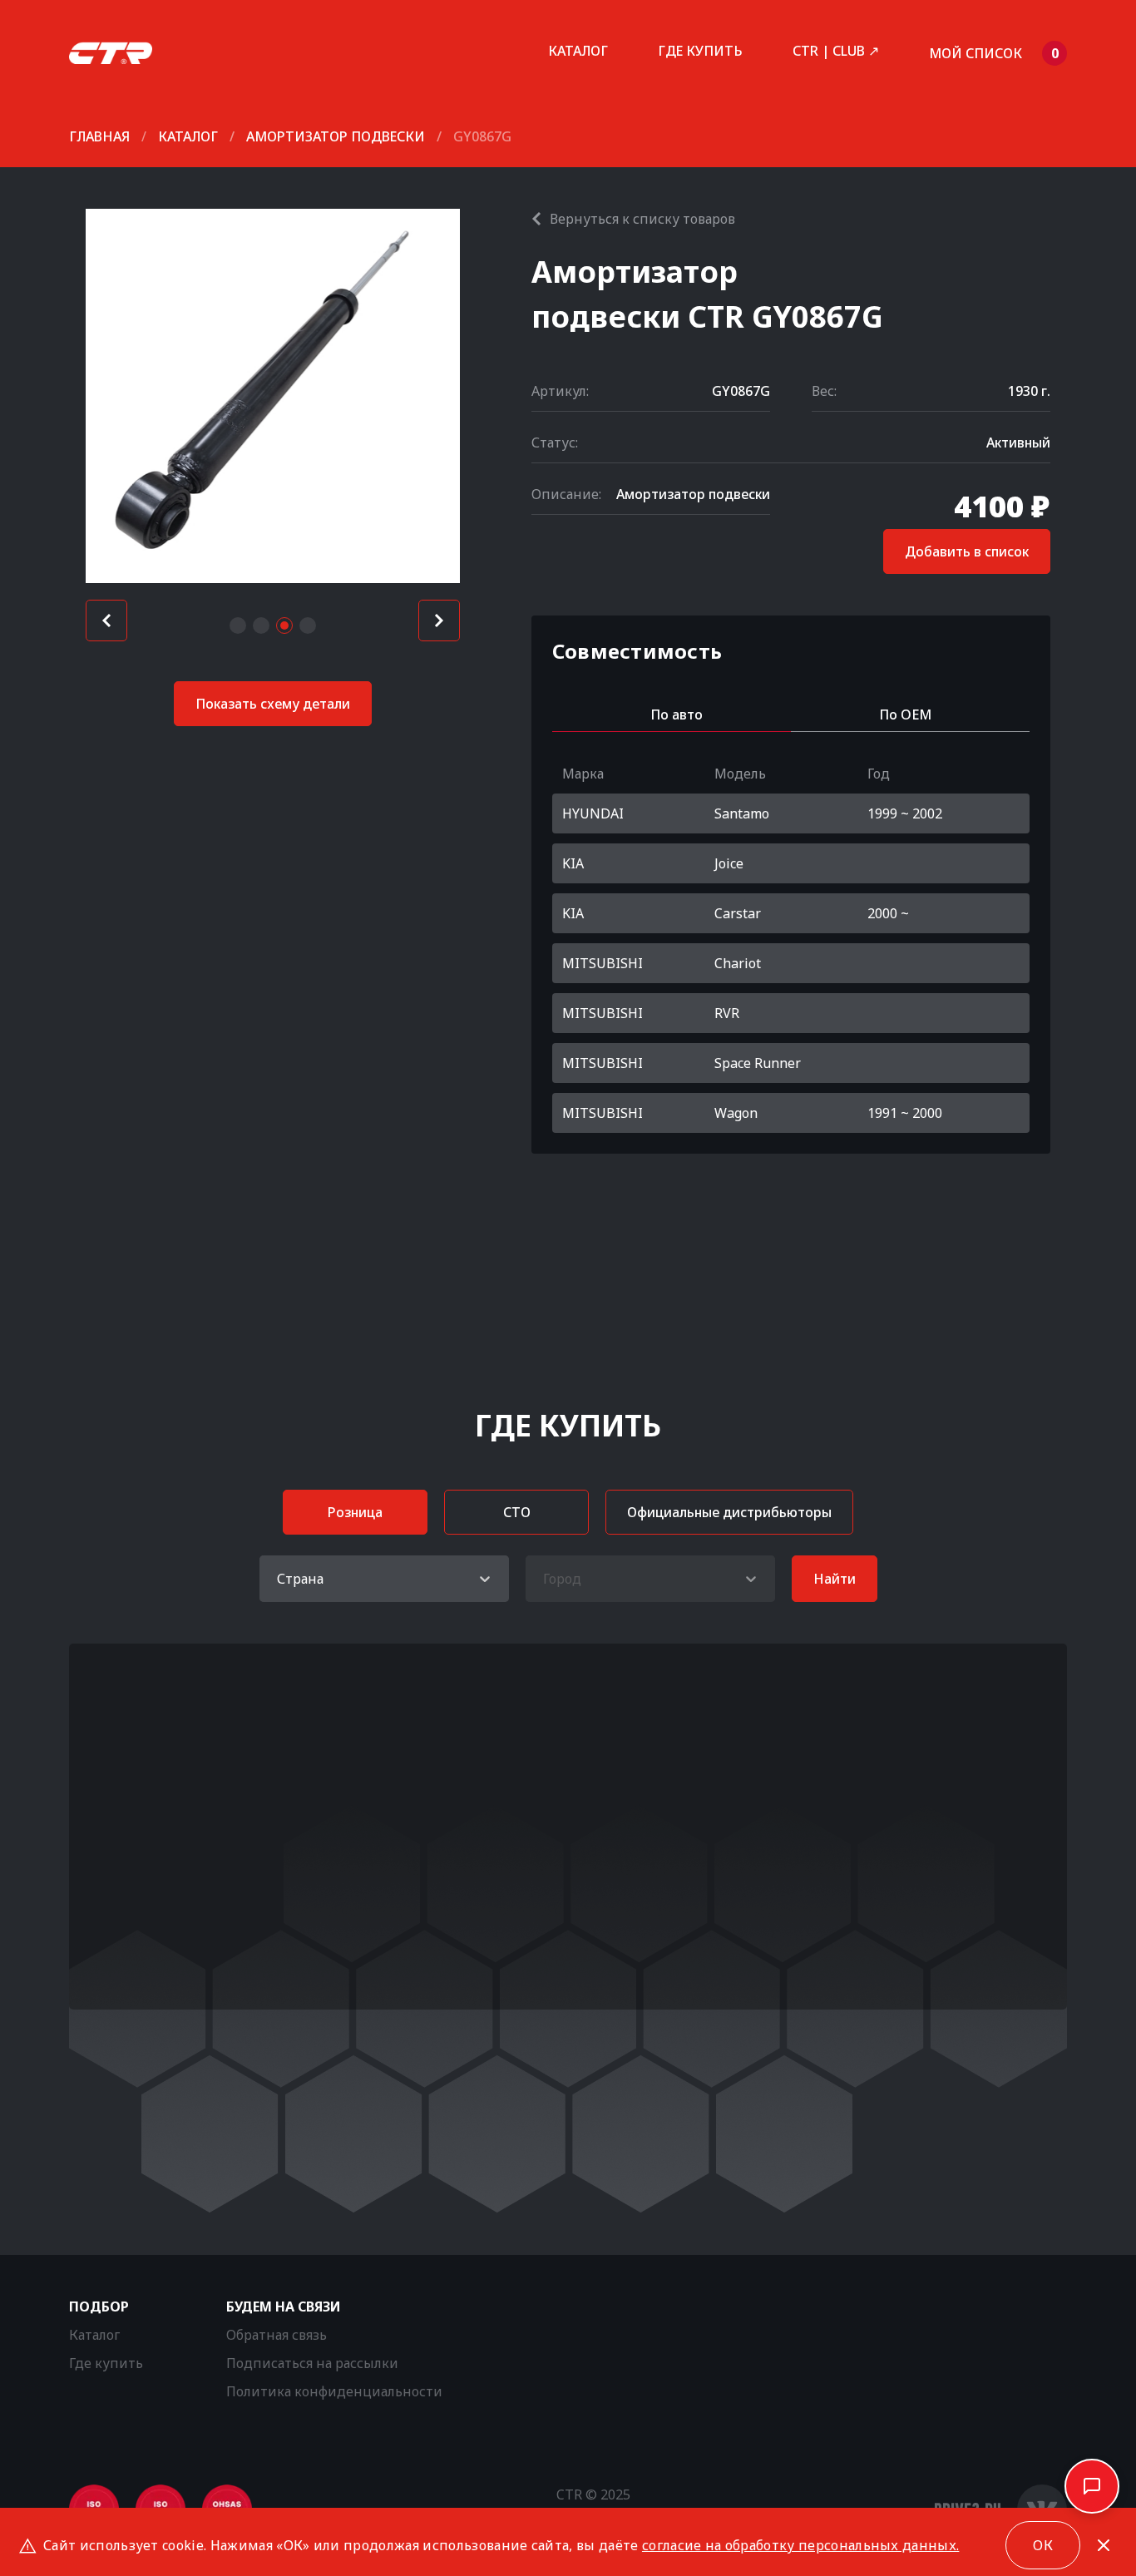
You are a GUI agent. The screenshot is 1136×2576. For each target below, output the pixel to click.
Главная (99, 136)
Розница (355, 1512)
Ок (1043, 2545)
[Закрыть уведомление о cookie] (1104, 2545)
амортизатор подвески (336, 136)
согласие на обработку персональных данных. (800, 2545)
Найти (835, 1579)
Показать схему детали (273, 704)
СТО (517, 1512)
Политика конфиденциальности (334, 2391)
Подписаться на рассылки (312, 2363)
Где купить (700, 51)
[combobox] (279, 1579)
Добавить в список (967, 551)
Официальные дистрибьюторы (729, 1512)
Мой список (994, 53)
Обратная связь (277, 2335)
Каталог (578, 51)
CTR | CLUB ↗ (836, 51)
